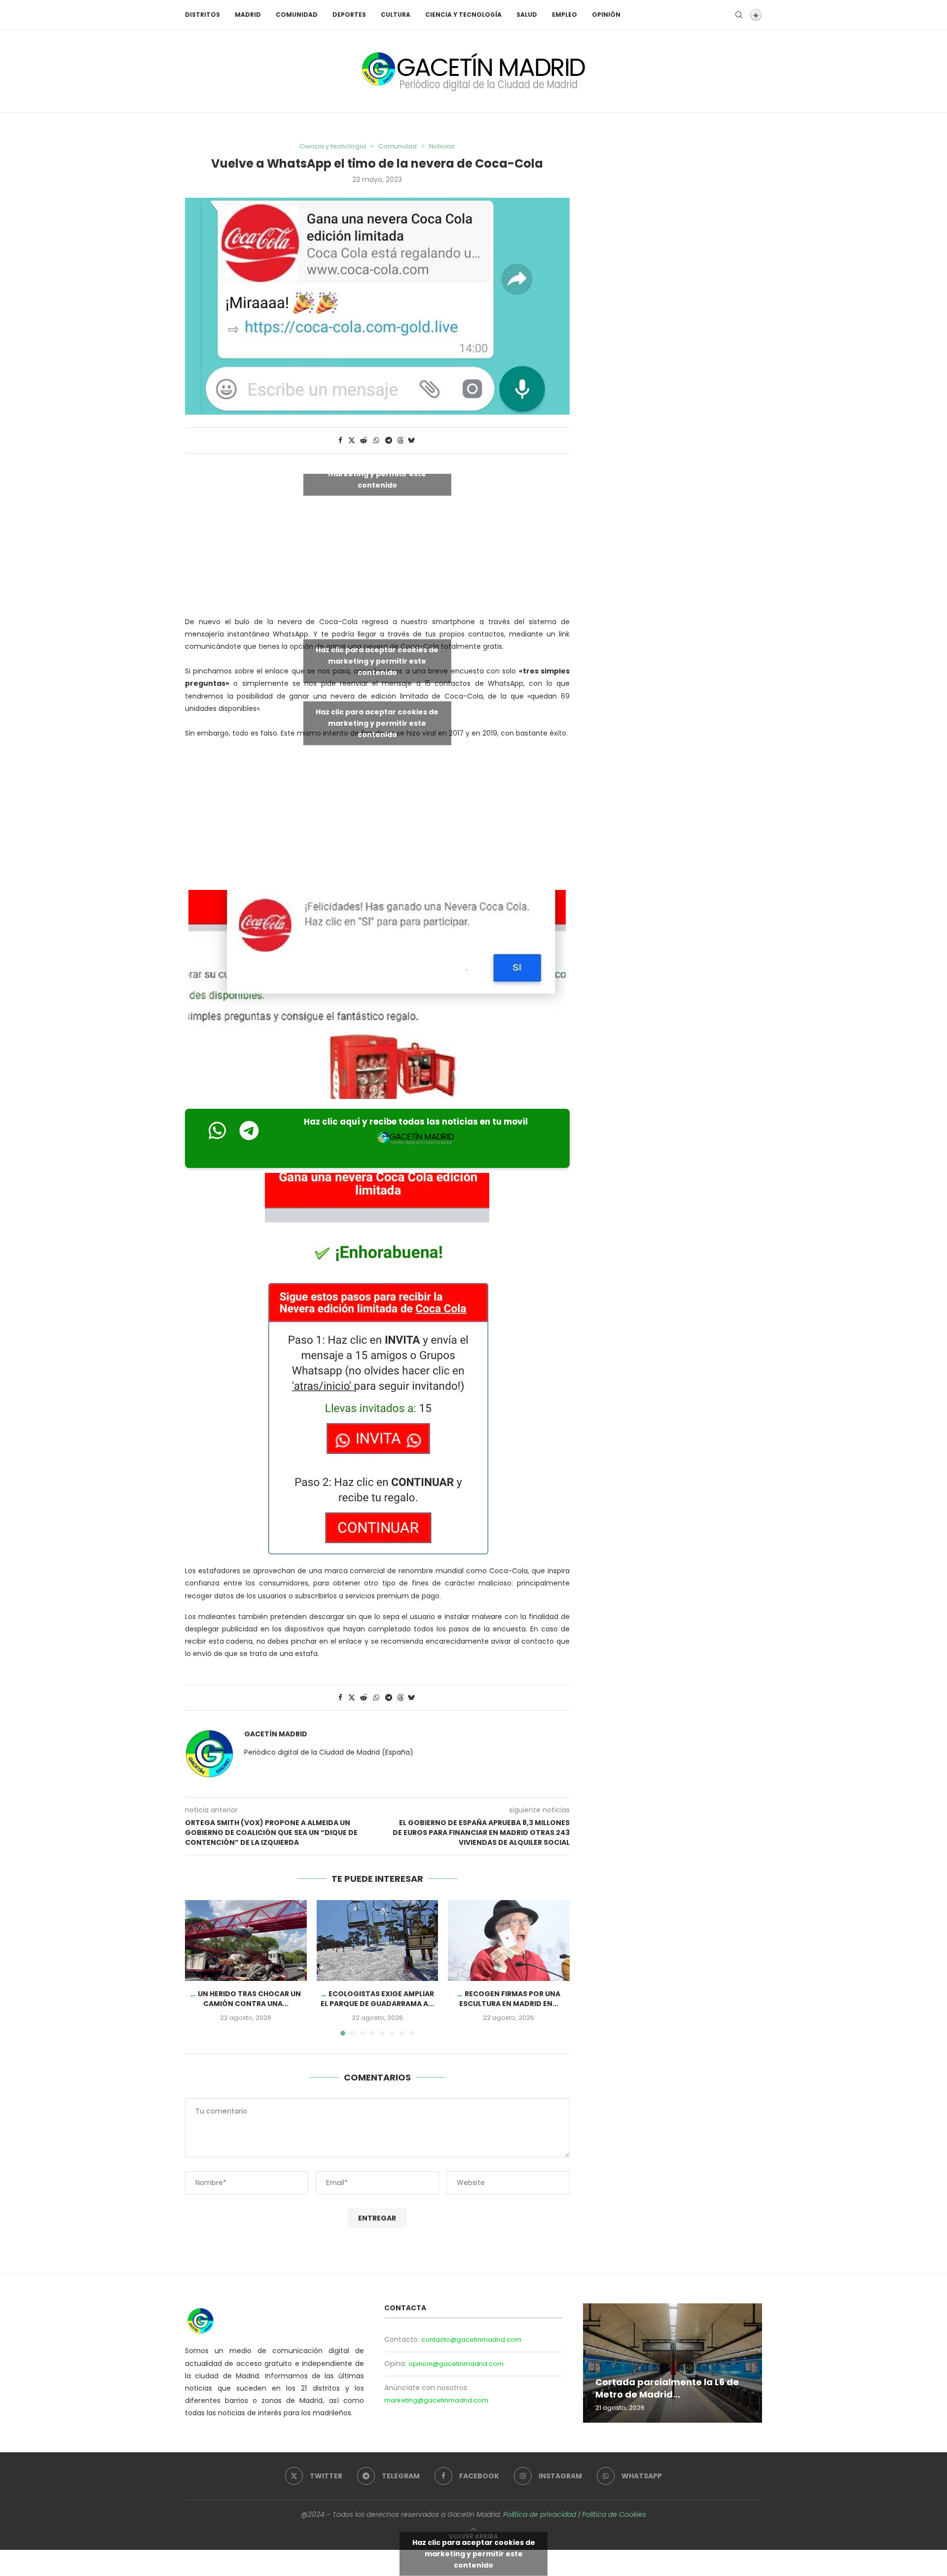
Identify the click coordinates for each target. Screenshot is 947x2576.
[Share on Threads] (401, 441)
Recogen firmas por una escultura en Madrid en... (510, 1999)
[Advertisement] (377, 817)
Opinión (606, 15)
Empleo (565, 15)
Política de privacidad (540, 2514)
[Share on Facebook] (340, 441)
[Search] (739, 15)
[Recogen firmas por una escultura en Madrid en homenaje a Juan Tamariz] (509, 1941)
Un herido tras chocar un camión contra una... (249, 1999)
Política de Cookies (614, 2514)
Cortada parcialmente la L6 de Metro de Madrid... (667, 2388)
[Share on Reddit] (364, 441)
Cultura (396, 15)
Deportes (349, 15)
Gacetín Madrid (276, 1734)
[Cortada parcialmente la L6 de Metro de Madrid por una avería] (673, 2363)
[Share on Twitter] (352, 441)
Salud (527, 15)
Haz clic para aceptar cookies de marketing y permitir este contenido (377, 473)
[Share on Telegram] (389, 441)
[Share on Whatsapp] (376, 441)
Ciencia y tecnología (463, 15)
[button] (198, 1967)
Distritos (202, 15)
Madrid (248, 15)
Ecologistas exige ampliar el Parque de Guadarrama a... (377, 1999)
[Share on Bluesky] (411, 441)
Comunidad (297, 15)
